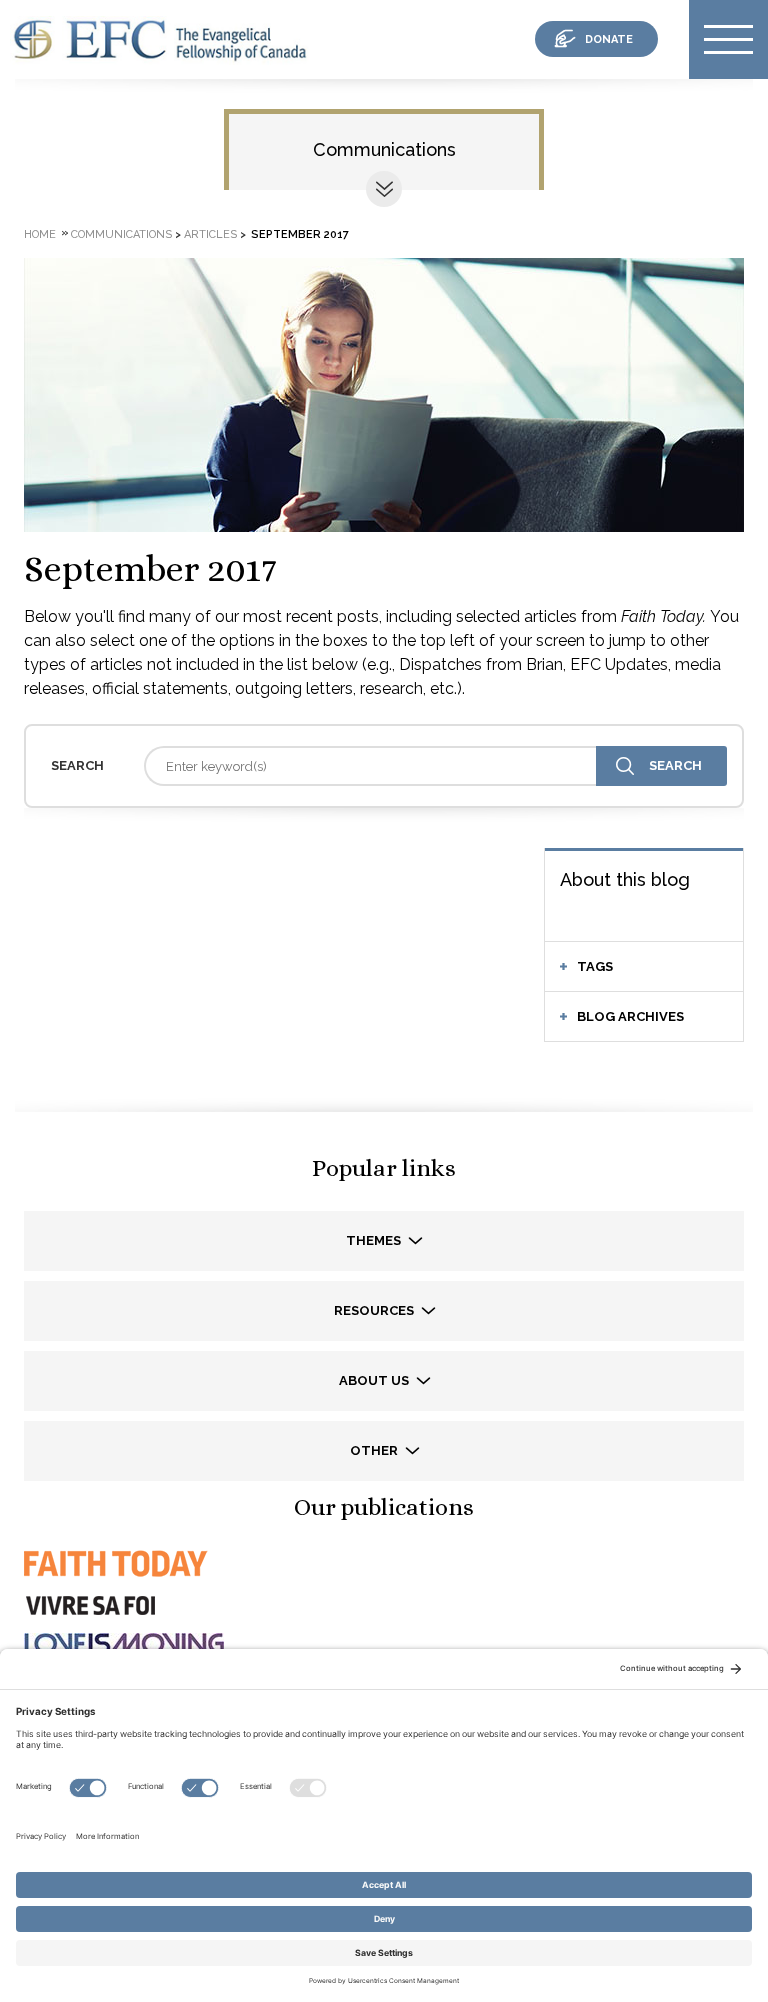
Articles (210, 234)
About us (375, 1380)
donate (609, 39)
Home (40, 234)
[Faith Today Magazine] (114, 1581)
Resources (375, 1310)
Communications (384, 149)
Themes (375, 1240)
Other (375, 1450)
